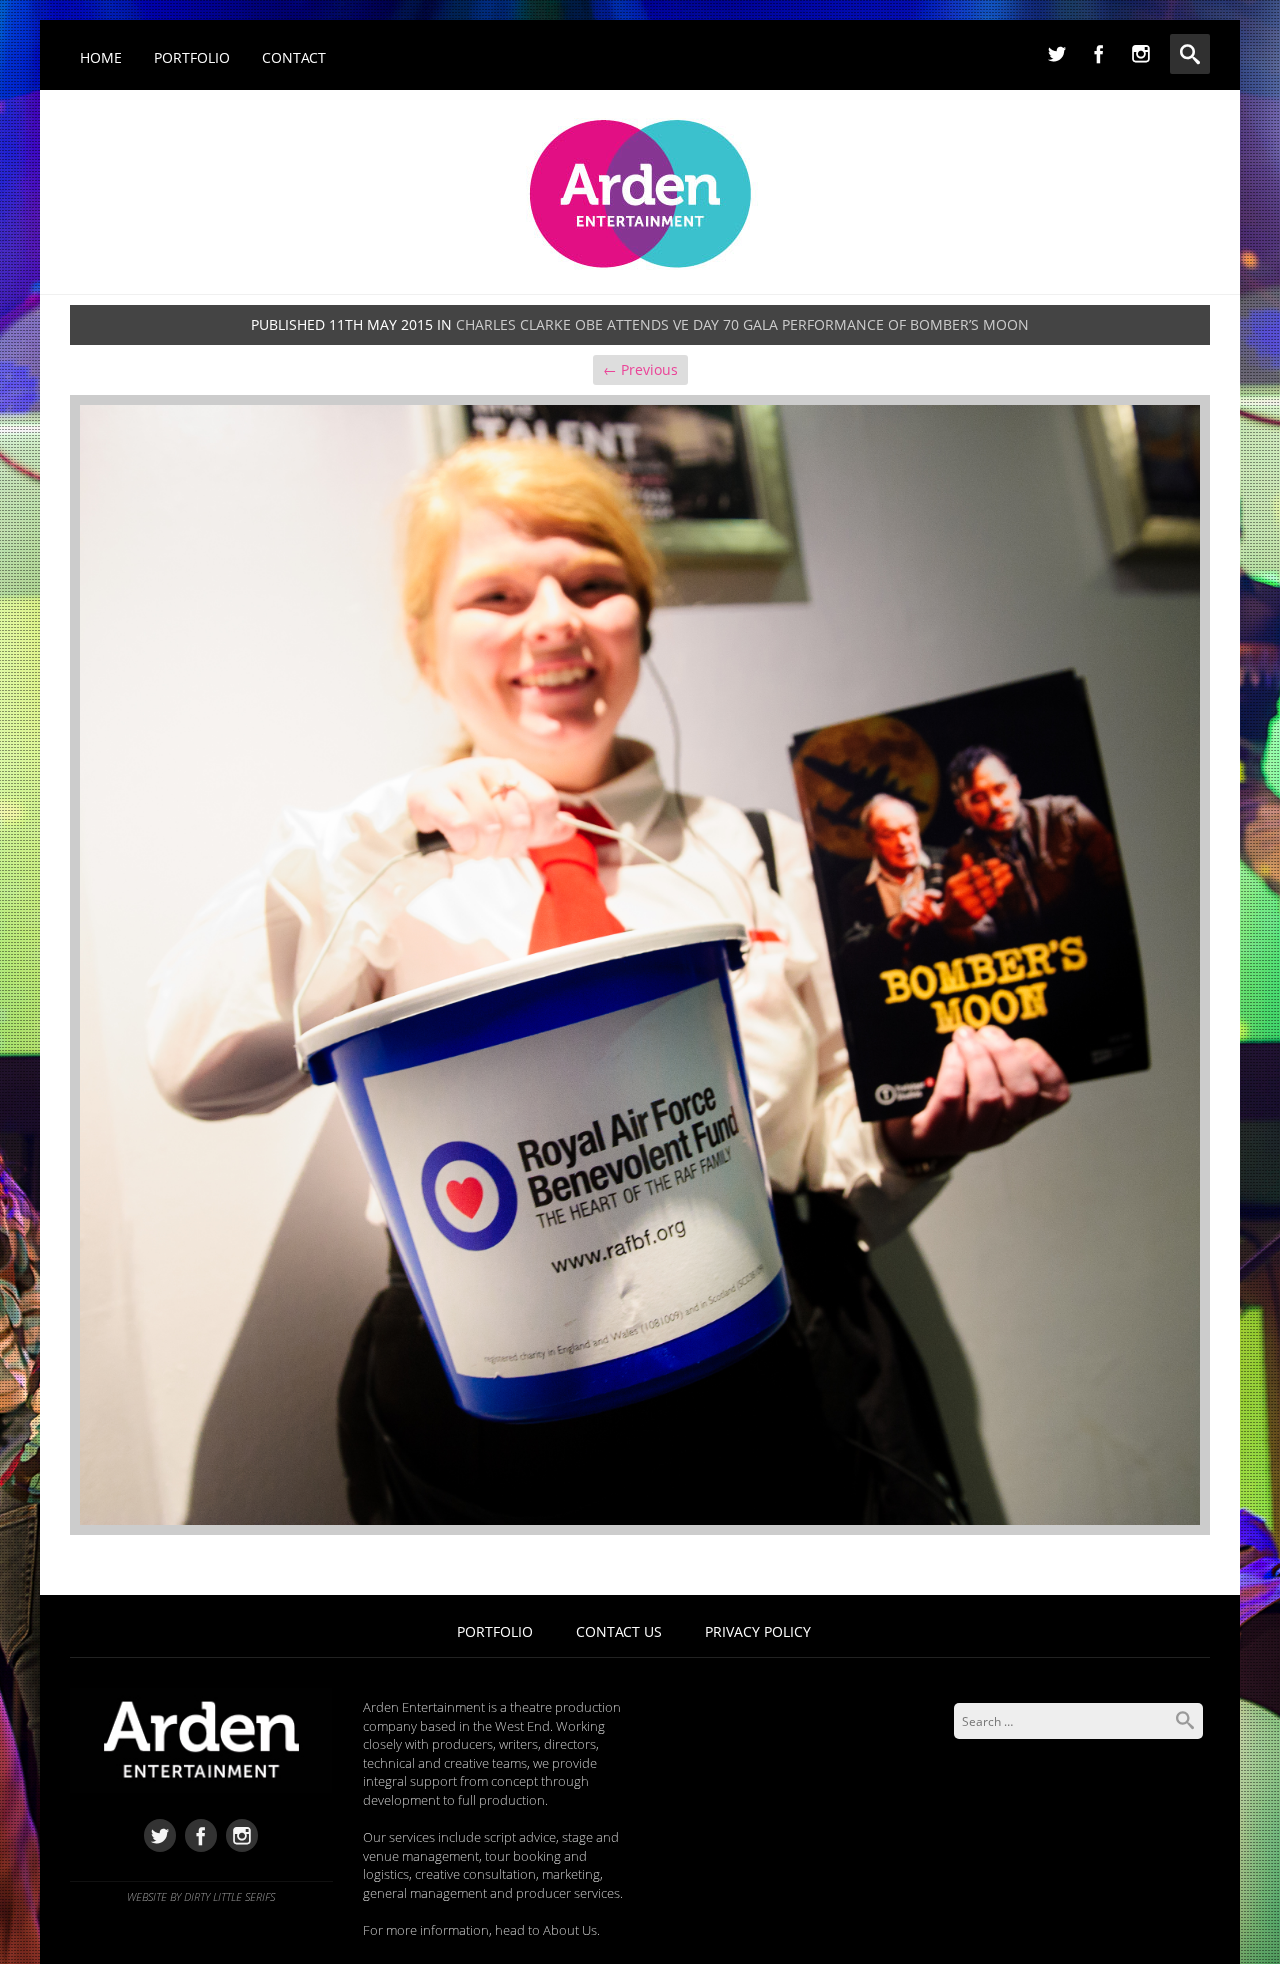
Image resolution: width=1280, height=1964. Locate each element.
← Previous (640, 369)
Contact (294, 57)
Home (101, 57)
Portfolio (192, 57)
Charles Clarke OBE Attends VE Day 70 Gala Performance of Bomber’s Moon (742, 324)
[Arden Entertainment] (640, 187)
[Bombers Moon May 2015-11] (640, 963)
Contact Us (619, 1631)
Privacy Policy (758, 1631)
